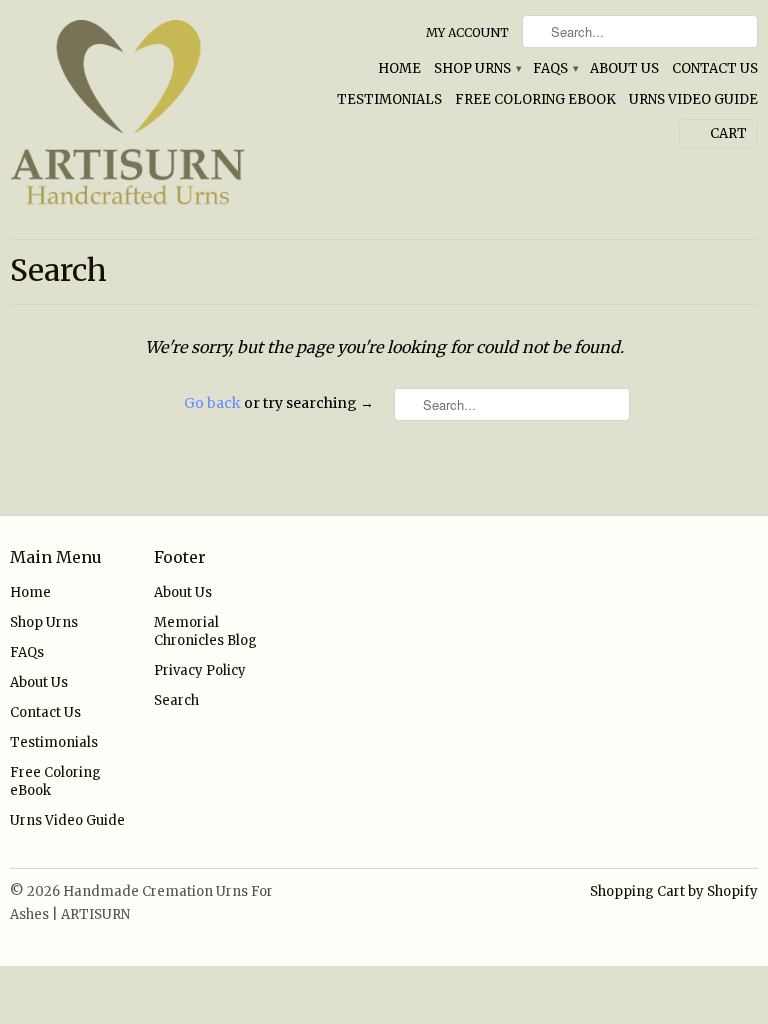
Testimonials (389, 99)
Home (399, 68)
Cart (728, 133)
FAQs (555, 68)
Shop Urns (477, 68)
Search (176, 700)
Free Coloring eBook (535, 99)
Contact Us (715, 68)
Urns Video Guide (693, 99)
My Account (467, 32)
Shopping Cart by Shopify (674, 891)
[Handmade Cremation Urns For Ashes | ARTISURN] (128, 119)
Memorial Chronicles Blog (205, 631)
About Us (624, 68)
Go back (212, 403)
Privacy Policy (200, 670)
